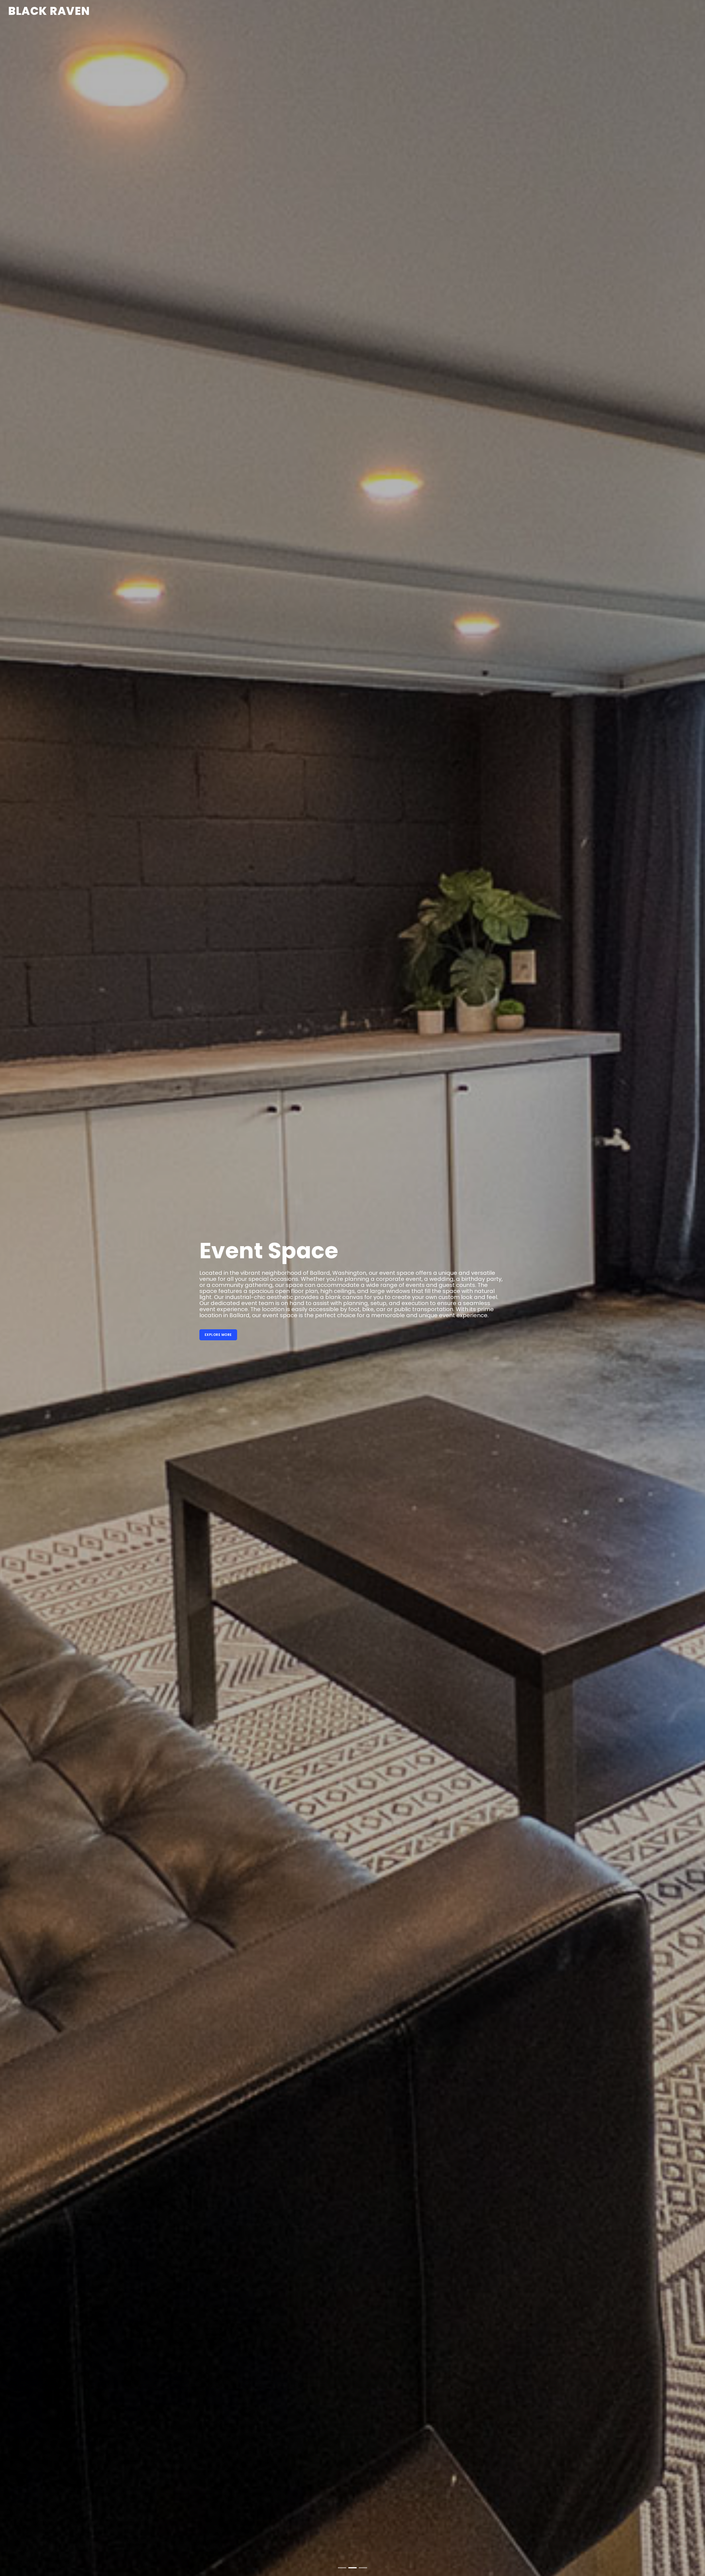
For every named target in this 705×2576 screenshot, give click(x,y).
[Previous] (11, 1292)
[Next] (694, 1292)
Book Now (40, 1326)
